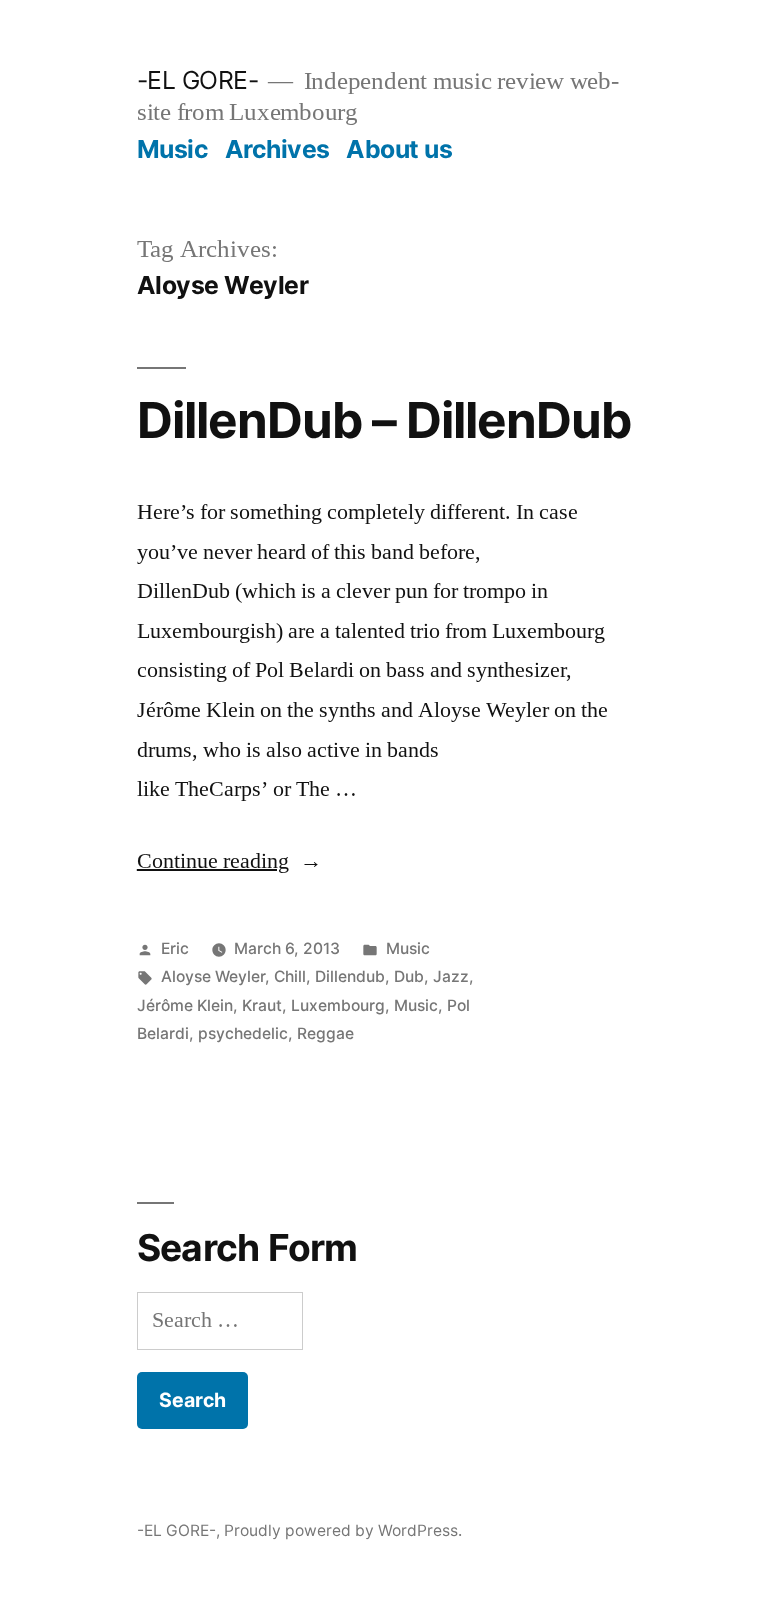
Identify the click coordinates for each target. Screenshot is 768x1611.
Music (173, 149)
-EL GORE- (198, 80)
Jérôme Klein (185, 1005)
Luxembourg (338, 1005)
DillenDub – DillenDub (384, 420)
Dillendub (350, 976)
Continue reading (229, 861)
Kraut (262, 1005)
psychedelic (243, 1033)
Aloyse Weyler (213, 976)
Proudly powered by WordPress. (343, 1530)
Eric (175, 948)
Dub (409, 976)
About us (399, 149)
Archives (277, 149)
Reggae (325, 1033)
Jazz (451, 976)
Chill (290, 976)
